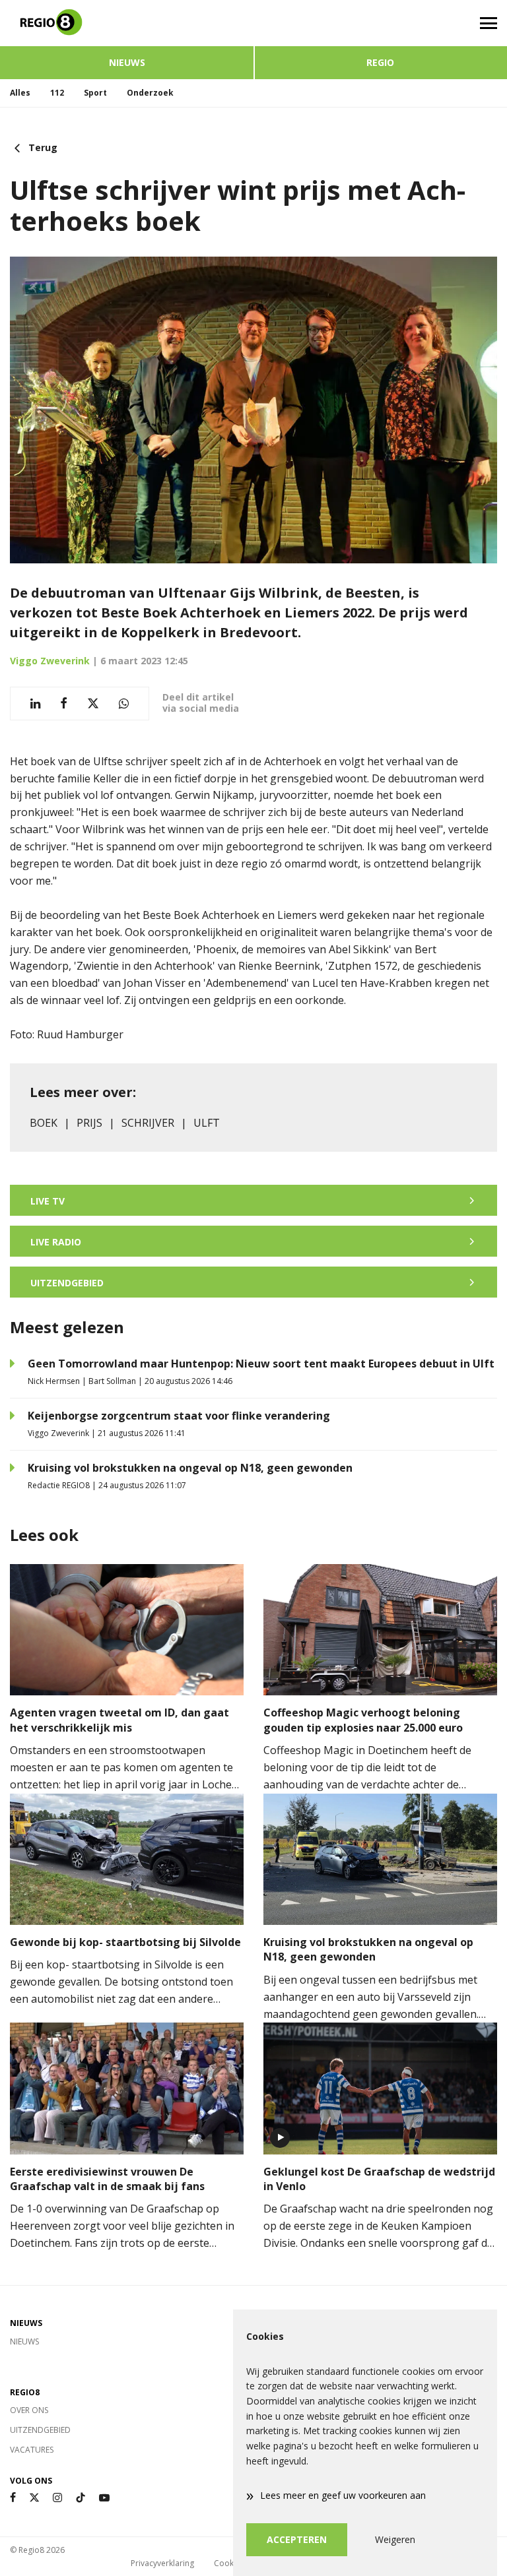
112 (57, 93)
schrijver (148, 1123)
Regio (380, 62)
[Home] (127, 23)
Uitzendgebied (40, 2430)
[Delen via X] (93, 704)
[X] (34, 2498)
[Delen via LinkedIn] (35, 704)
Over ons (29, 2410)
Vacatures (32, 2450)
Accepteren (297, 2539)
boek (44, 1123)
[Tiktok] (81, 2498)
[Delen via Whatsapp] (124, 704)
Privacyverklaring (162, 2563)
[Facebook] (13, 2498)
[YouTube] (104, 2498)
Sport (95, 93)
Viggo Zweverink (50, 661)
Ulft (207, 1123)
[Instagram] (57, 2498)
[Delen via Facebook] (64, 704)
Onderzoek (150, 93)
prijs (89, 1123)
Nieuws (127, 62)
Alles (20, 93)
